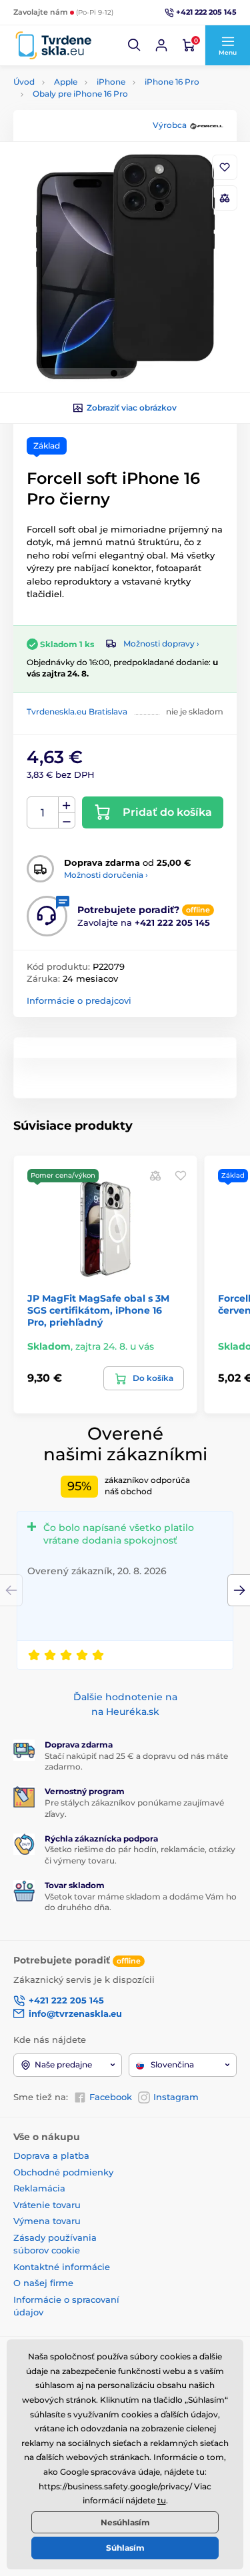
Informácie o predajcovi (79, 1000)
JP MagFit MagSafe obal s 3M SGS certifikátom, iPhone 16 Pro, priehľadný (98, 1310)
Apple (66, 82)
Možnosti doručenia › (106, 875)
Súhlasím (125, 2548)
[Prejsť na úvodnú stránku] (53, 46)
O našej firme (43, 2283)
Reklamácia (39, 2188)
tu (162, 2500)
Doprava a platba (51, 2155)
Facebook (111, 2097)
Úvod (24, 82)
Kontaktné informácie (62, 2267)
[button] (135, 45)
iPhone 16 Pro (172, 82)
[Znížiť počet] (67, 821)
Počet (43, 813)
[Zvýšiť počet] (67, 805)
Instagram (176, 2097)
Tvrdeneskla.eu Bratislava (77, 711)
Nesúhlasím (125, 2522)
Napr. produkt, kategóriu (99, 113)
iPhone (111, 82)
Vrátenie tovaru (47, 2205)
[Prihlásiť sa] (161, 45)
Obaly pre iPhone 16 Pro (80, 94)
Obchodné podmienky (63, 2172)
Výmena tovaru (47, 2221)
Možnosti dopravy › (161, 644)
